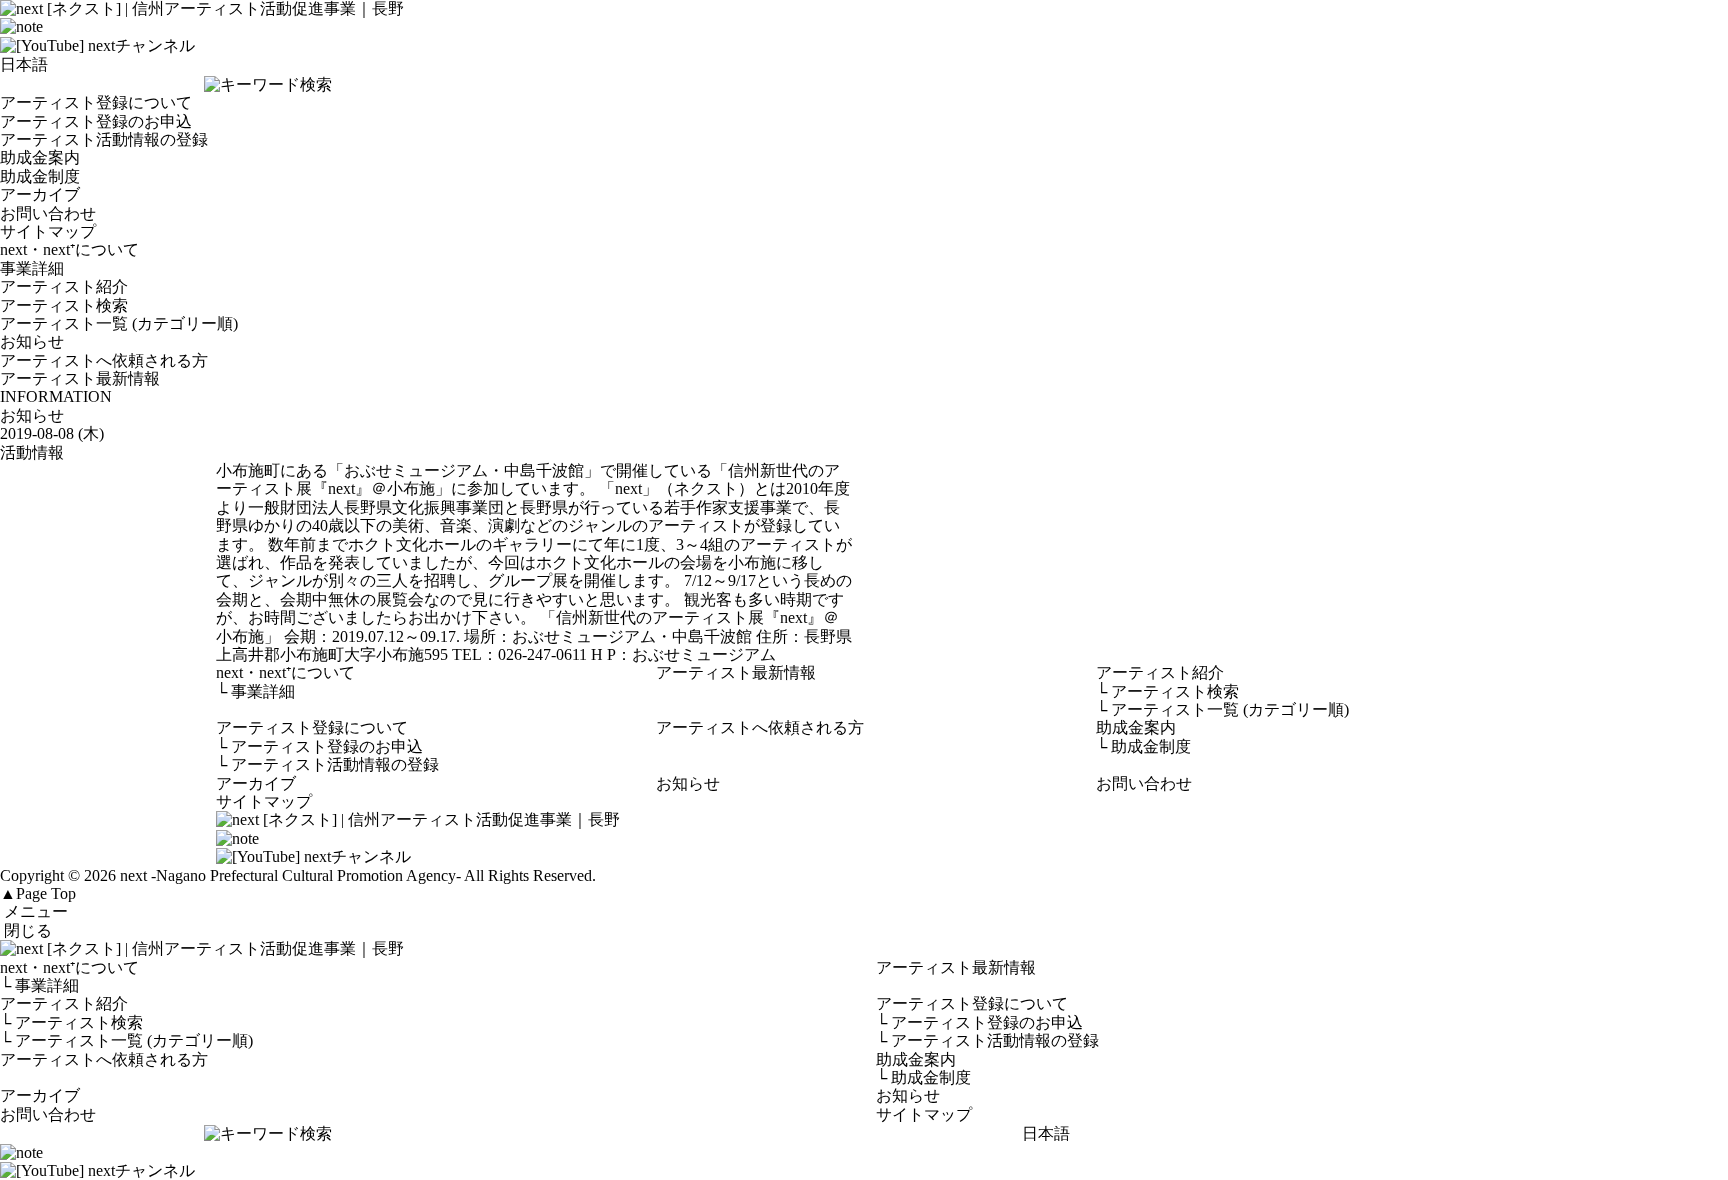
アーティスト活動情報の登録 (104, 139)
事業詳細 (32, 268)
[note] (21, 26)
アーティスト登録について (96, 102)
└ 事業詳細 (39, 985)
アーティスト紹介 (64, 286)
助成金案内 (40, 157)
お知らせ (32, 341)
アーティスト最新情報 (80, 378)
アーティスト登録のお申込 (96, 121)
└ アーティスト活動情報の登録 (987, 1040)
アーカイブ (40, 194)
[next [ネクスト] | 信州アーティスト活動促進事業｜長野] (864, 949)
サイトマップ (48, 231)
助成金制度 (40, 176)
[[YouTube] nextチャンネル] (97, 45)
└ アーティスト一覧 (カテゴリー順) (126, 1040)
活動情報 (32, 452)
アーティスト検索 (64, 305)
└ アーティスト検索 (71, 1022)
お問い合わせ (48, 213)
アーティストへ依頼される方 (104, 360)
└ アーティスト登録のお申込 (979, 1022)
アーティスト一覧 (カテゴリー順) (119, 323)
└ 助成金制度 (923, 1077)
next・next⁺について (69, 249)
